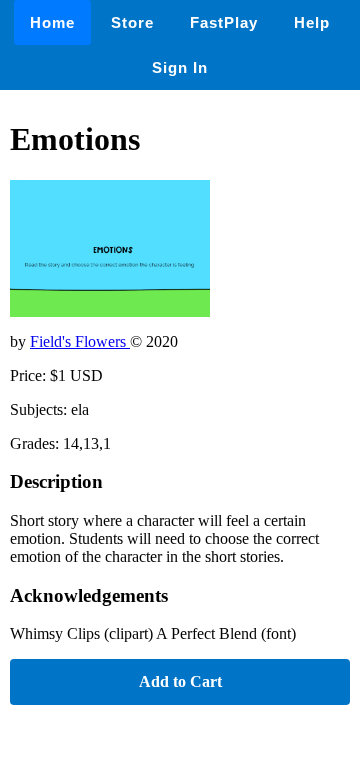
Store (132, 22)
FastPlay (224, 22)
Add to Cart (180, 681)
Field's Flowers (80, 341)
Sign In (180, 67)
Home (52, 22)
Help (312, 22)
